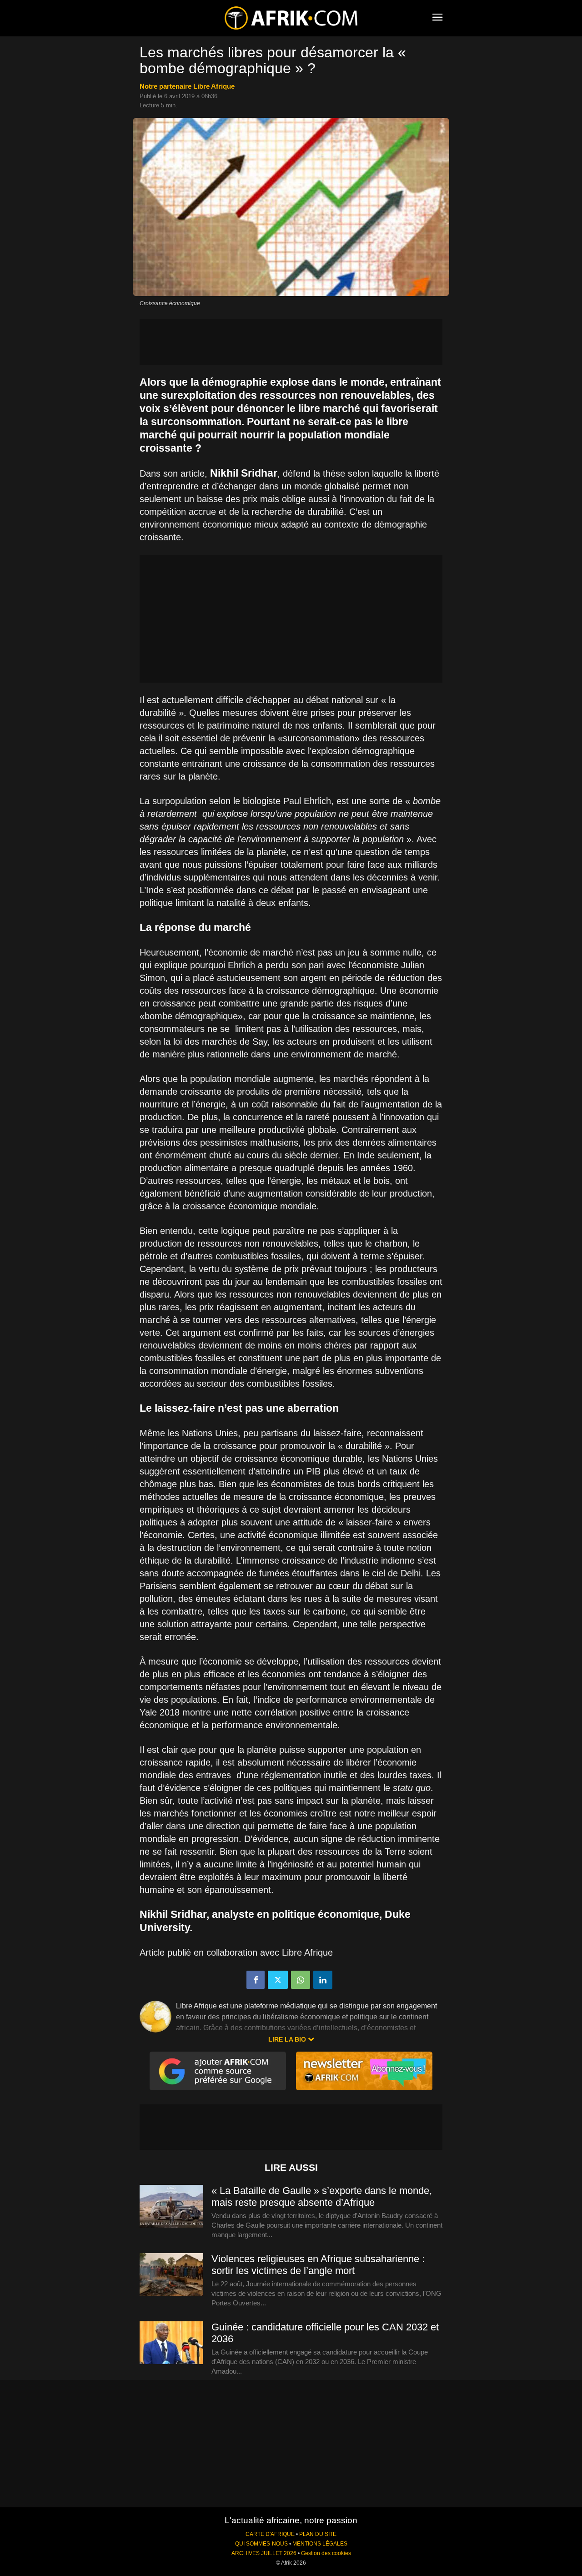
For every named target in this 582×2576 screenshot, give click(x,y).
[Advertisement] (291, 342)
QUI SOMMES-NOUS (261, 2544)
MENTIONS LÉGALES (320, 2544)
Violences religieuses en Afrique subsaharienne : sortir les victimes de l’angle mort (318, 2265)
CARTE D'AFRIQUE (270, 2534)
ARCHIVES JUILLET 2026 (264, 2553)
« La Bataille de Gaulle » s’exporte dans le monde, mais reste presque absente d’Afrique (322, 2196)
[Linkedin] (323, 1980)
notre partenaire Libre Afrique (187, 86)
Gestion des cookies (326, 2553)
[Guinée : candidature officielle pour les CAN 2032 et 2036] (171, 2343)
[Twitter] (278, 1980)
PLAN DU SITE (318, 2534)
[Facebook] (256, 1980)
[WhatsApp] (301, 1980)
